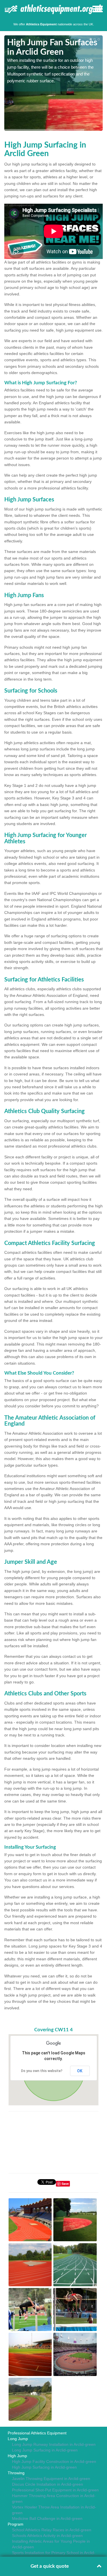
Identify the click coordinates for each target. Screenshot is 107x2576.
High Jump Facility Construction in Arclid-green (54, 2461)
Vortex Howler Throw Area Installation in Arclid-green (54, 2510)
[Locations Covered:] (7, 9)
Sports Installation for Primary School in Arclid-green (54, 2555)
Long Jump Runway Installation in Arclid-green (54, 2444)
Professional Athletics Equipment (37, 2433)
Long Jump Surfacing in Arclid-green (45, 2450)
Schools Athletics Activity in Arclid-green (47, 2536)
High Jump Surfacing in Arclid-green (44, 2467)
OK (80, 2071)
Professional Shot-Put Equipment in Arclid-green (55, 2490)
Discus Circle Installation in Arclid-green (48, 2484)
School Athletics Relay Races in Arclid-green (52, 2530)
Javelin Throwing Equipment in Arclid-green (51, 2479)
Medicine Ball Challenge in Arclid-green (47, 2518)
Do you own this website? (42, 2071)
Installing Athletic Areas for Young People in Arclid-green (51, 2544)
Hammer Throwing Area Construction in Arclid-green (54, 2499)
